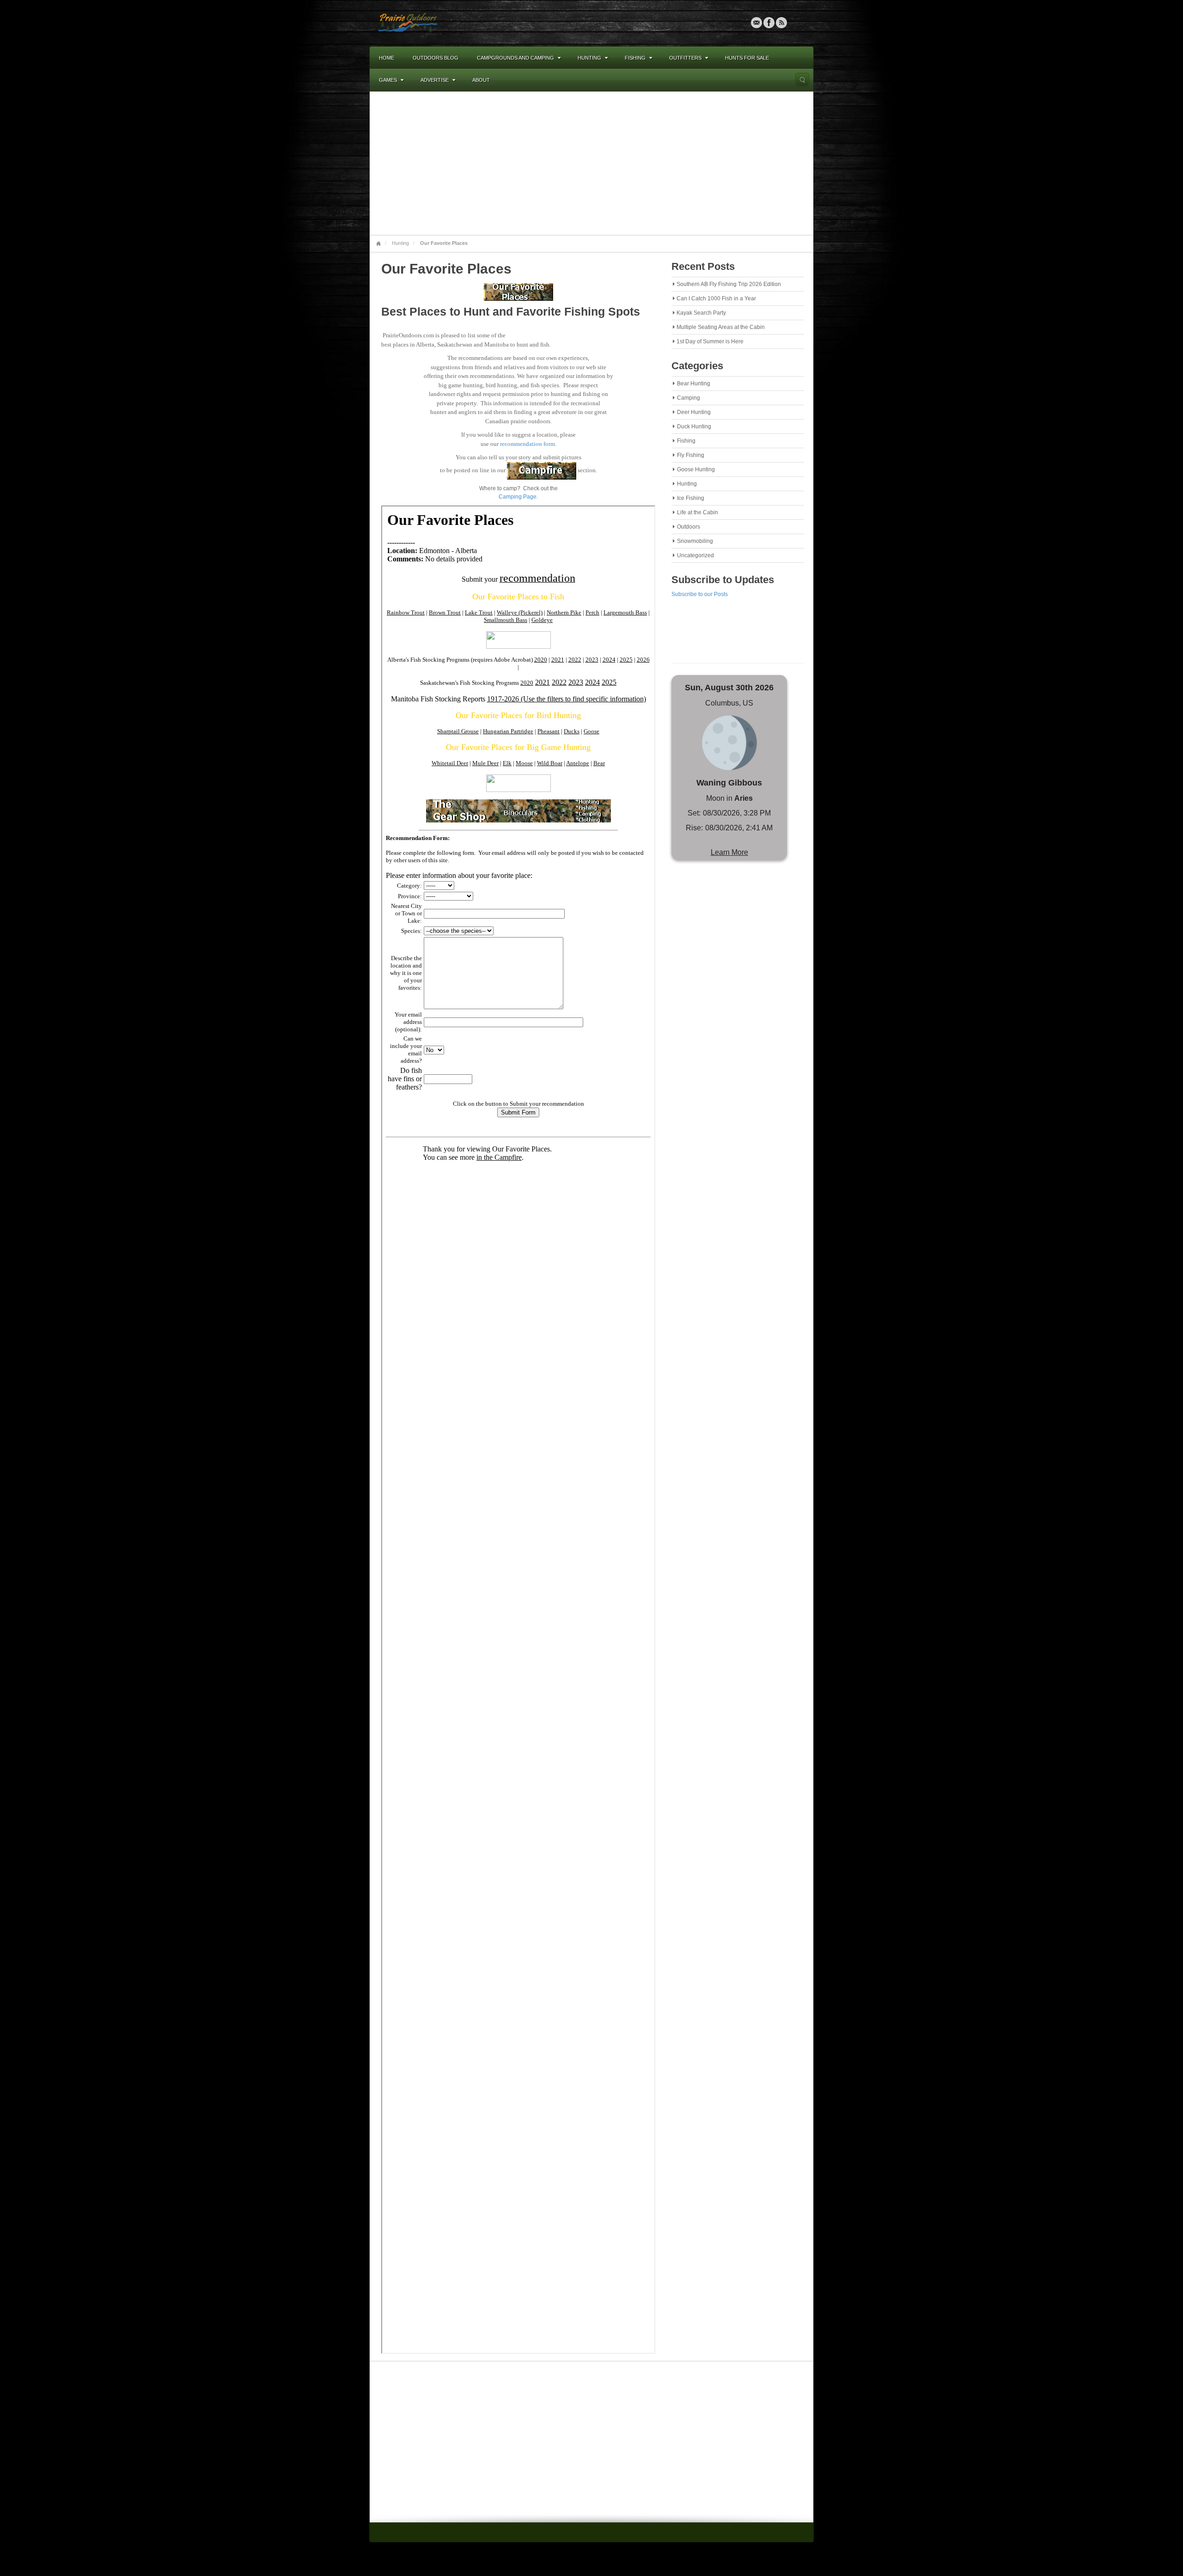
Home (387, 58)
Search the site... (802, 80)
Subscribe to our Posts (700, 594)
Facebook (769, 23)
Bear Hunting (694, 384)
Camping (689, 398)
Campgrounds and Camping (515, 58)
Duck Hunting (694, 426)
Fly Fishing (691, 455)
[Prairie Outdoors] (408, 23)
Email (756, 23)
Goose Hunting (696, 469)
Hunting (589, 58)
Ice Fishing (691, 498)
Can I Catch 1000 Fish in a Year (716, 298)
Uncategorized (695, 555)
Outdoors (689, 527)
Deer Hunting (694, 412)
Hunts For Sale (747, 58)
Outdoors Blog (436, 58)
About (481, 80)
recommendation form (527, 444)
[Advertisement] (591, 163)
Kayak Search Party (701, 313)
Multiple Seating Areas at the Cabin (721, 327)
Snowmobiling (695, 541)
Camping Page (518, 497)
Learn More (729, 852)
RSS (781, 23)
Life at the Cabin (698, 512)
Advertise (435, 80)
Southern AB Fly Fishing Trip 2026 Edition (729, 284)
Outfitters (685, 58)
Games (388, 80)
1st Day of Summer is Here (710, 341)
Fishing (635, 58)
